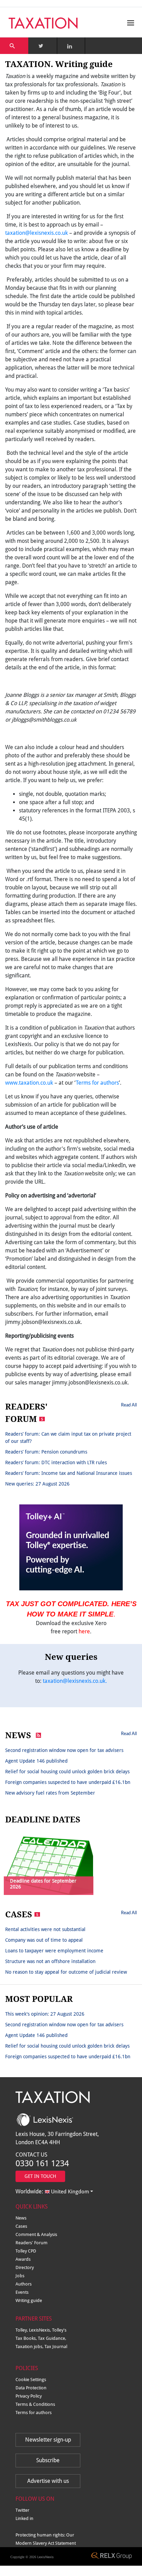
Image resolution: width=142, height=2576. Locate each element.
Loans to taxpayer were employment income (54, 1951)
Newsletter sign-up (48, 2440)
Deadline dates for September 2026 (43, 1884)
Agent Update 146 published (36, 1761)
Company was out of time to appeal (44, 1940)
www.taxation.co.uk (29, 1083)
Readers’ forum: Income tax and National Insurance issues (69, 1473)
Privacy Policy (29, 2396)
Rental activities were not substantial (45, 1929)
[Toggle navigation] (129, 23)
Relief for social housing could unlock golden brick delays (67, 1772)
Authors (24, 2284)
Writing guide (29, 2300)
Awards (23, 2259)
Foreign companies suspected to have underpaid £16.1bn (68, 1782)
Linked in (24, 2518)
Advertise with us (48, 2481)
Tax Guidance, (52, 2338)
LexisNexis (45, 2557)
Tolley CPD (26, 2251)
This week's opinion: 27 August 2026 (45, 2014)
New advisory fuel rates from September (50, 1793)
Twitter (22, 2510)
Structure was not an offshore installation (50, 1961)
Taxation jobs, (30, 2347)
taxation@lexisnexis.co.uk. (75, 1681)
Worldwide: (52, 2191)
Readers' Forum (32, 2243)
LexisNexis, (40, 2330)
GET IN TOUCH (40, 2176)
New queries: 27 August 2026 (37, 1484)
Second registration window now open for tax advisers (64, 1750)
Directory (25, 2267)
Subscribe (48, 2460)
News (21, 2218)
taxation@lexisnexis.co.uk (37, 233)
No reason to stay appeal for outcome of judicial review (66, 1972)
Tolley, (22, 2330)
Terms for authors (97, 1083)
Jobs (20, 2276)
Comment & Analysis (36, 2234)
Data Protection (31, 2388)
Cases (21, 2226)
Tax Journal (56, 2347)
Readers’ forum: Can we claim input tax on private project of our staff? (68, 1438)
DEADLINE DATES (43, 1820)
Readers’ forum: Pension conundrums (46, 1452)
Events (22, 2292)
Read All (129, 1405)
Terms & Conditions (35, 2404)
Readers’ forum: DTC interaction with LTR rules (56, 1462)
